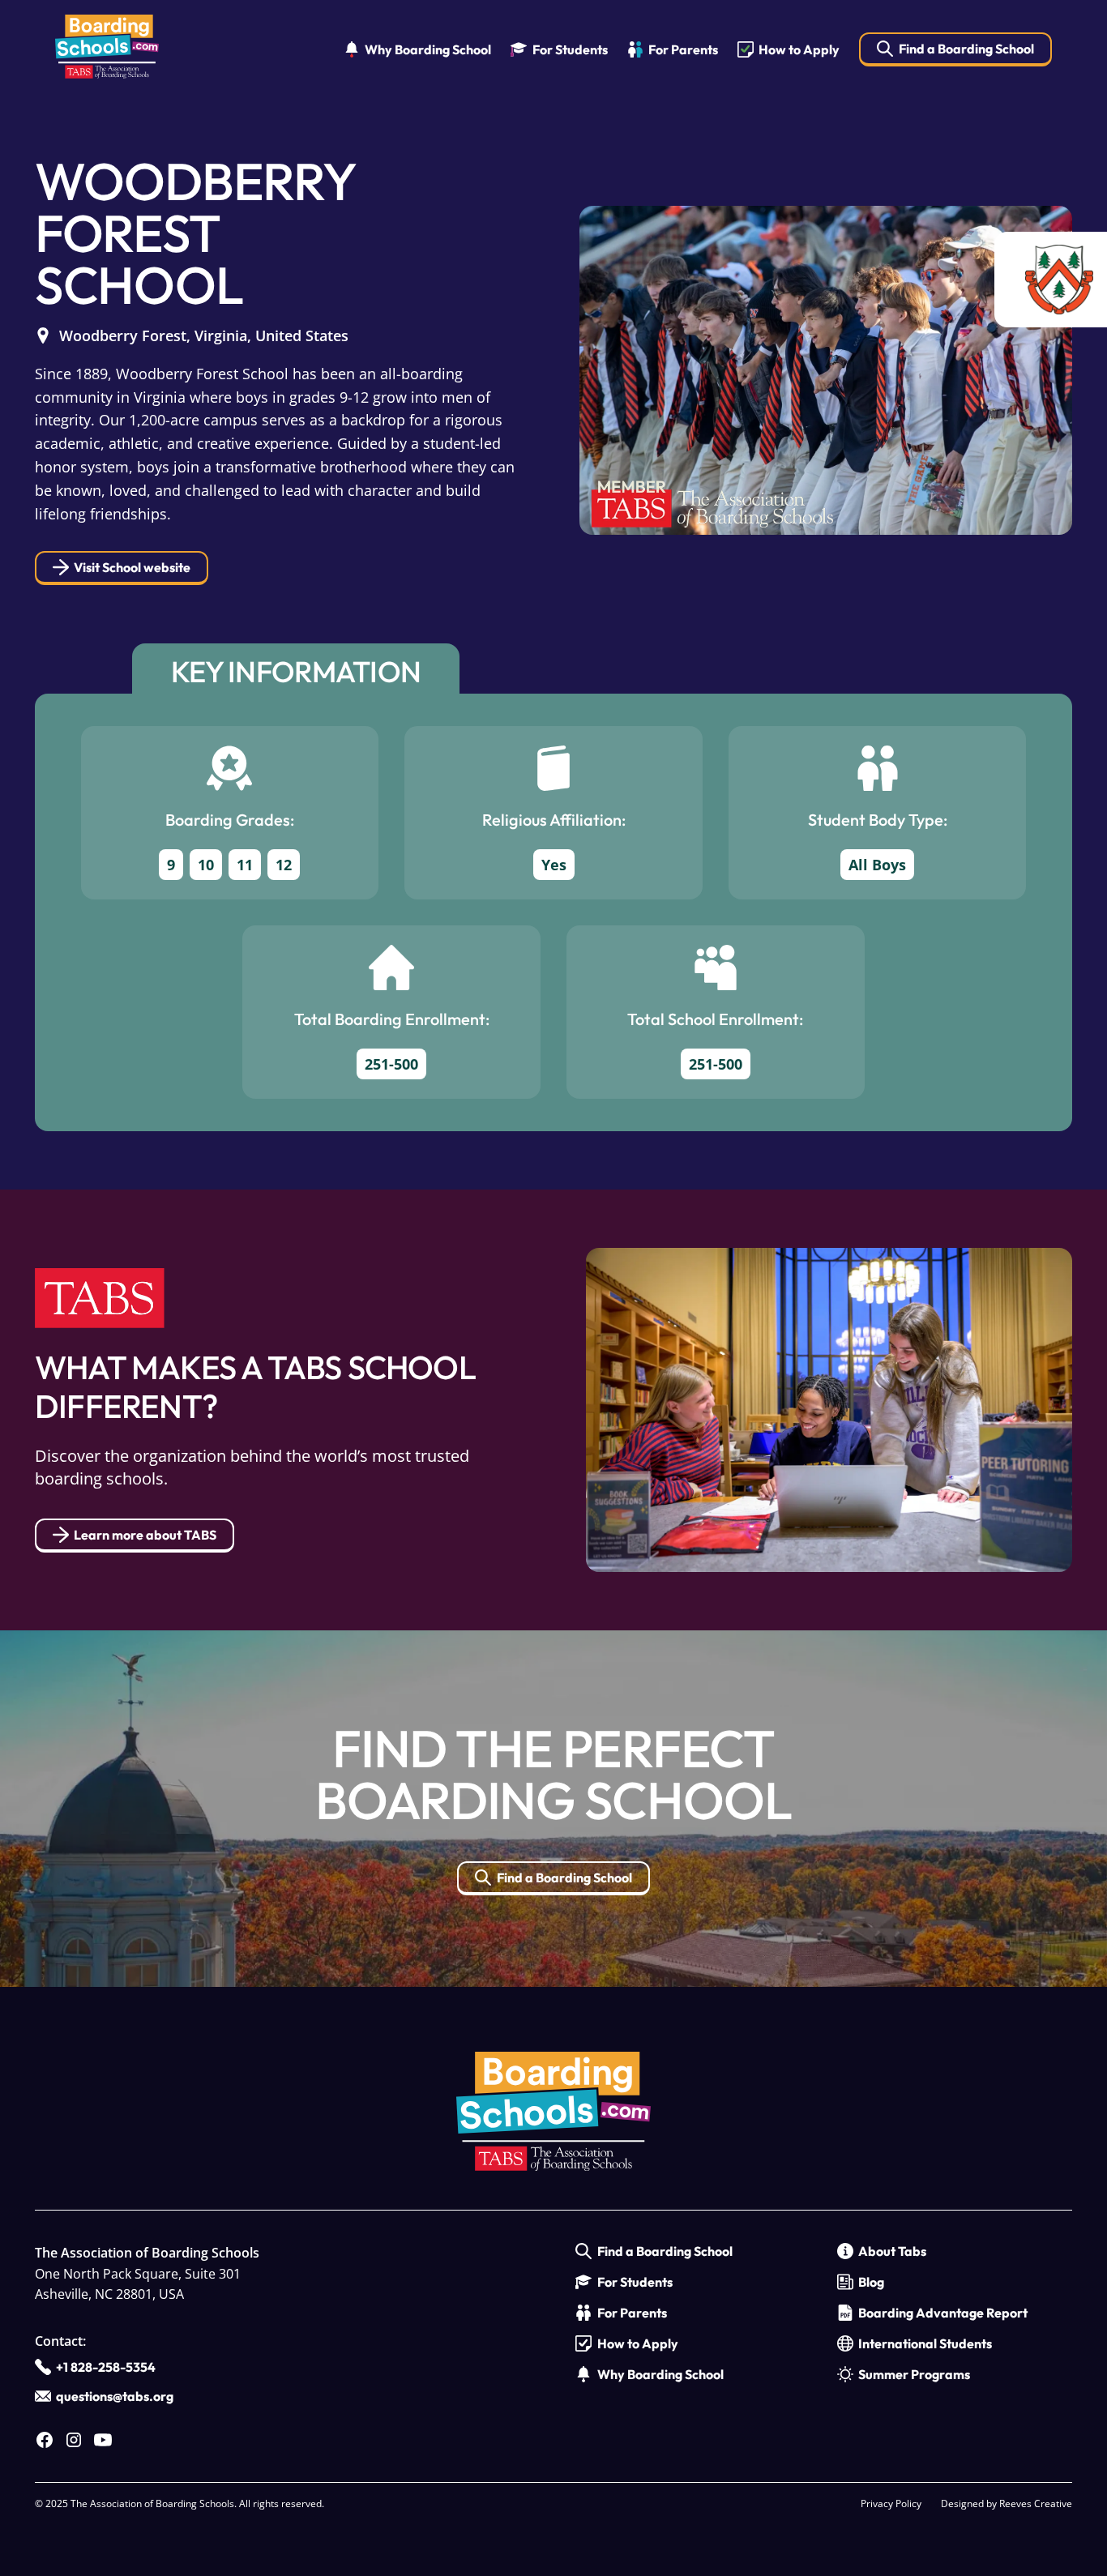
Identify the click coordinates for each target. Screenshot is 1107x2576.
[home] (107, 50)
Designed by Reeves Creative (1007, 2503)
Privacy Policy (891, 2503)
